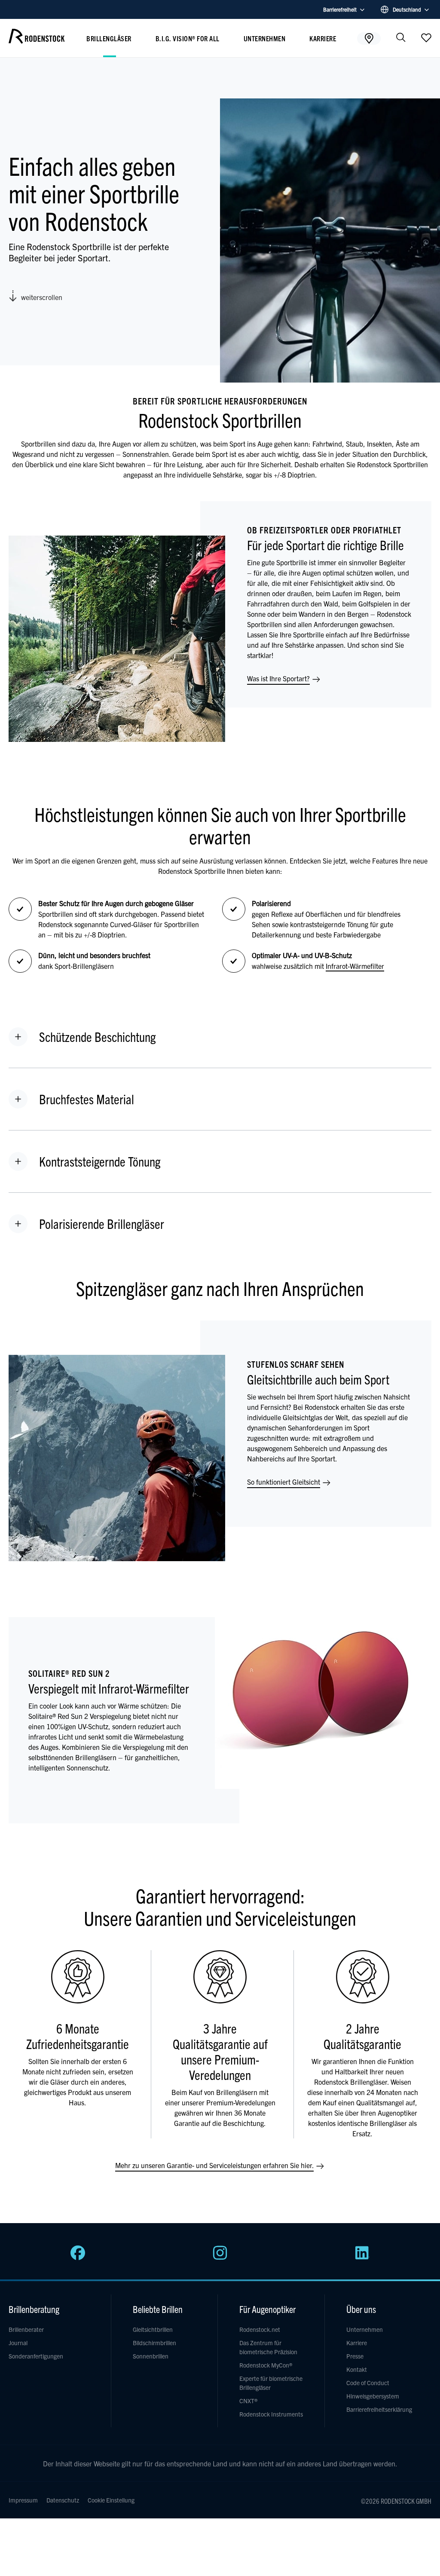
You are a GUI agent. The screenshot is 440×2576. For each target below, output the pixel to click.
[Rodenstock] (37, 40)
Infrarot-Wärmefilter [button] (355, 966)
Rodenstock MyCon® (266, 2365)
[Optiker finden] (369, 38)
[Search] (401, 38)
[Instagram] (220, 2257)
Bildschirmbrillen (154, 2343)
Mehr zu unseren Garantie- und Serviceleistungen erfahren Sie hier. (215, 2165)
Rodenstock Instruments (271, 2414)
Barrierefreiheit (340, 9)
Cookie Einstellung (111, 2500)
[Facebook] (78, 2257)
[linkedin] (362, 2257)
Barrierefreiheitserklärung (379, 2409)
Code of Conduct (368, 2383)
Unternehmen (265, 38)
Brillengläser (109, 38)
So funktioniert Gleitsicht (284, 1482)
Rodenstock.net (260, 2329)
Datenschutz (63, 2500)
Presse (355, 2356)
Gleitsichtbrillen (153, 2329)
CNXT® (248, 2401)
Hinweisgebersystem (373, 2396)
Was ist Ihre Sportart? (279, 678)
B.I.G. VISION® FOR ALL (188, 38)
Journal (18, 2343)
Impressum (23, 2500)
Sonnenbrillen (151, 2356)
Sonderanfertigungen (36, 2356)
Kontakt (357, 2369)
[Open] (426, 37)
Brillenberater (26, 2329)
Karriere (323, 38)
